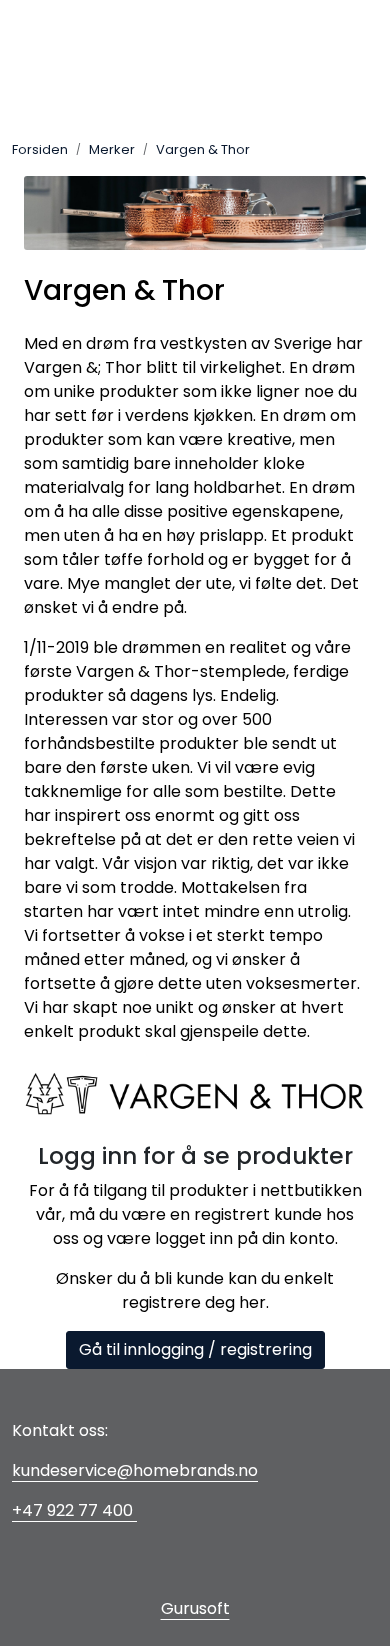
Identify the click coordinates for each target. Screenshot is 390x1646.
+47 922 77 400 (74, 1510)
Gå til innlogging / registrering (195, 1349)
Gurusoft (195, 1608)
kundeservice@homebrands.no (135, 1470)
